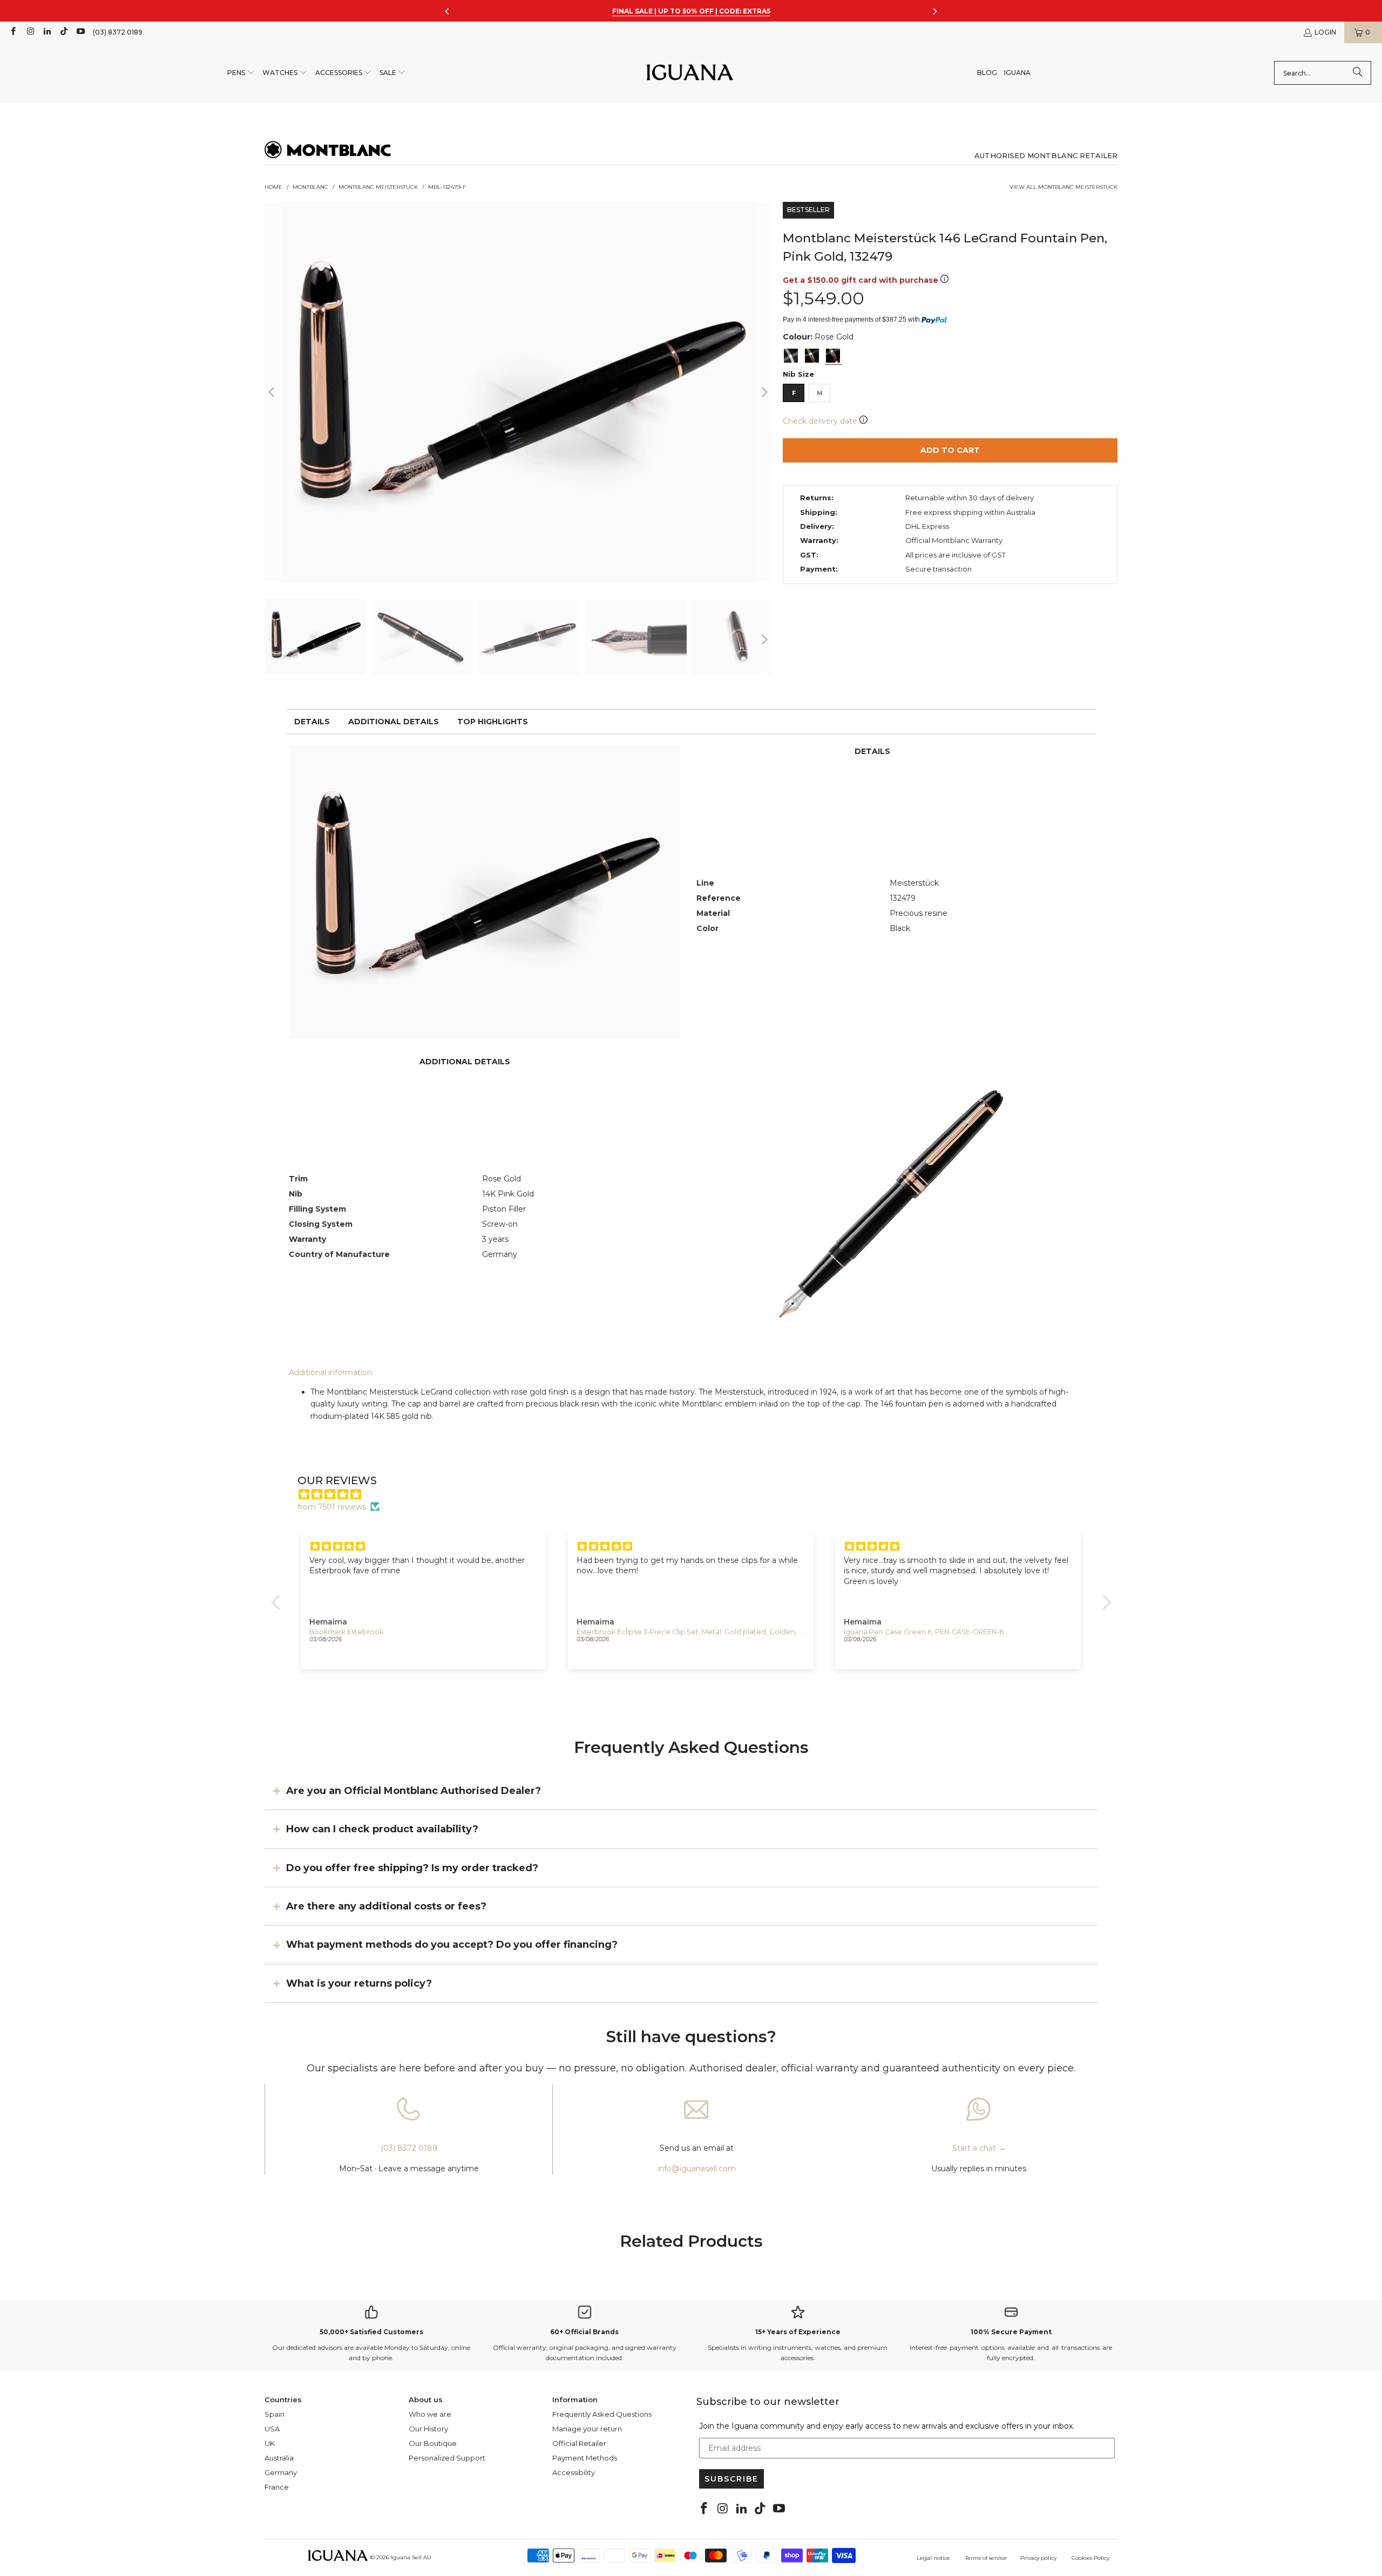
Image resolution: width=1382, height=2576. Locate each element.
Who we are (430, 2414)
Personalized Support (447, 2458)
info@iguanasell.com (697, 2169)
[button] (241, 73)
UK (270, 2443)
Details (312, 722)
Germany (281, 2472)
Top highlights (493, 722)
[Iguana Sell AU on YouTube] (80, 32)
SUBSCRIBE (731, 2479)
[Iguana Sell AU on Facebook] (13, 32)
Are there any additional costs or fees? (386, 1906)
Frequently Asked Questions (602, 2414)
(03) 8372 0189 (118, 32)
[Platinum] (791, 356)
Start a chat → (979, 2148)
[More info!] (944, 280)
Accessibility (574, 2472)
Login (1325, 32)
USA (272, 2429)
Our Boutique (433, 2443)
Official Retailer (579, 2443)
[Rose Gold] (833, 356)
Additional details (394, 722)
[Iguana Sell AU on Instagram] (29, 32)
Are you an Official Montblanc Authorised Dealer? (414, 1790)
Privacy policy (1038, 2558)
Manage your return (587, 2429)
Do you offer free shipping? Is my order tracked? (412, 1867)
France (277, 2487)
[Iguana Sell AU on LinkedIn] (47, 32)
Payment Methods (585, 2458)
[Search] (1358, 73)
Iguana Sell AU (411, 2557)
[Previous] (273, 392)
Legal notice (933, 2558)
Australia (279, 2458)
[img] (697, 1494)
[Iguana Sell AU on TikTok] (63, 32)
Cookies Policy (1090, 2558)
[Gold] (812, 356)
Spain (275, 2414)
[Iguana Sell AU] (690, 73)
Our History (428, 2429)
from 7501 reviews (332, 1507)
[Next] (764, 392)
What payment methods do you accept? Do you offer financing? (452, 1945)
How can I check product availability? (382, 1829)
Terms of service (986, 2558)
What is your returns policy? (359, 1983)
